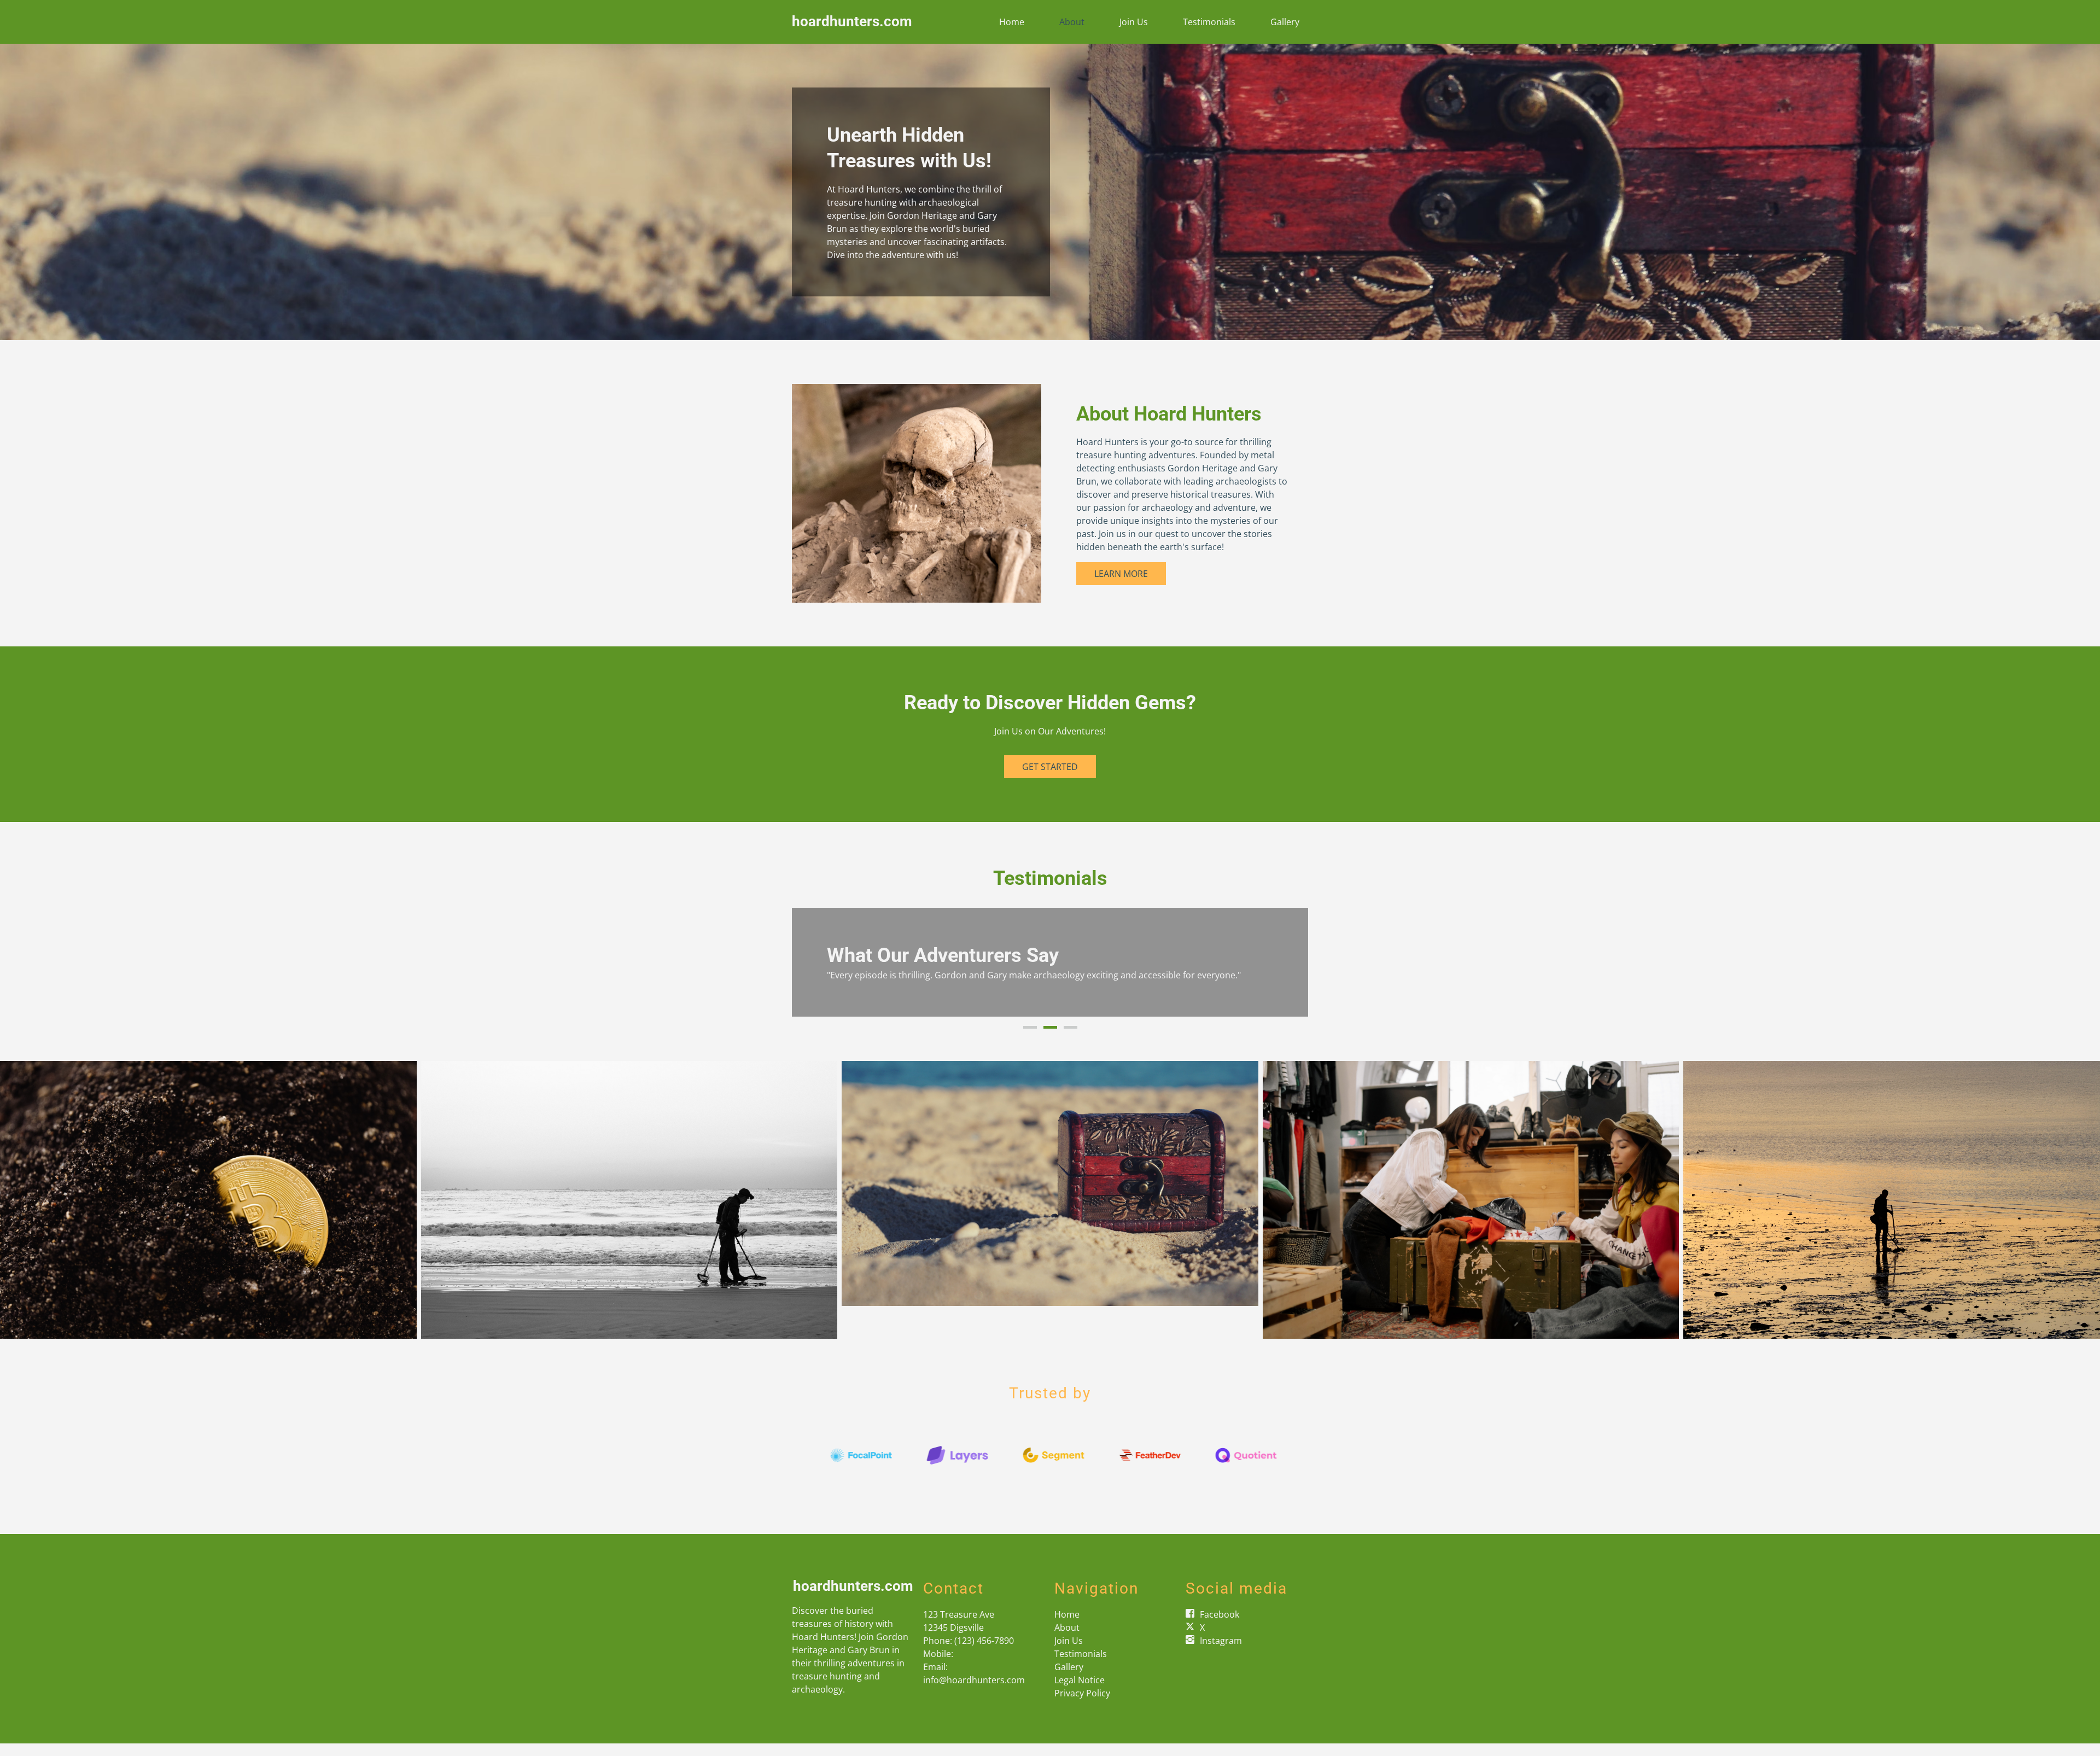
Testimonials (1209, 22)
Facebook (1220, 1627)
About (1072, 22)
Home (1012, 22)
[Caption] (208, 1212)
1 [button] (1030, 1040)
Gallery (1285, 22)
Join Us (1134, 22)
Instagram (1221, 1653)
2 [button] (1050, 1040)
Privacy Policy (1082, 1706)
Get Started (1050, 767)
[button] (812, 969)
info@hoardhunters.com (974, 1693)
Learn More (1121, 574)
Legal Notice (1080, 1693)
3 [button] (1071, 1040)
